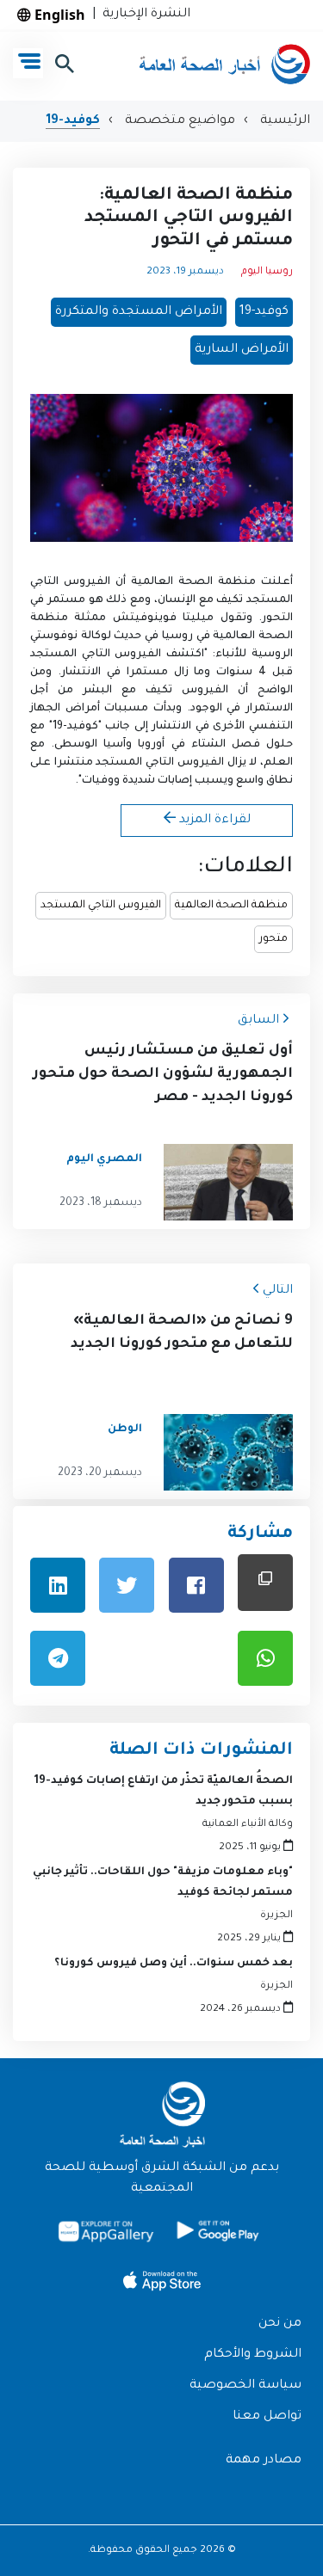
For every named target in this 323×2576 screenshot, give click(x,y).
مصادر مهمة (264, 2461)
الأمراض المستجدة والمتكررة (139, 312)
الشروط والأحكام (253, 2355)
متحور (273, 939)
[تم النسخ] (265, 1582)
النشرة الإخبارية (143, 15)
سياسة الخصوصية (245, 2386)
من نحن (280, 2324)
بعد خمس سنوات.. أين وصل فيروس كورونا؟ (174, 1964)
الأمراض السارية (242, 350)
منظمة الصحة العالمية (231, 906)
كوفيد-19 (73, 121)
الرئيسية (283, 121)
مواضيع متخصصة (178, 121)
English (58, 15)
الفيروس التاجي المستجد (101, 906)
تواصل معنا (267, 2417)
